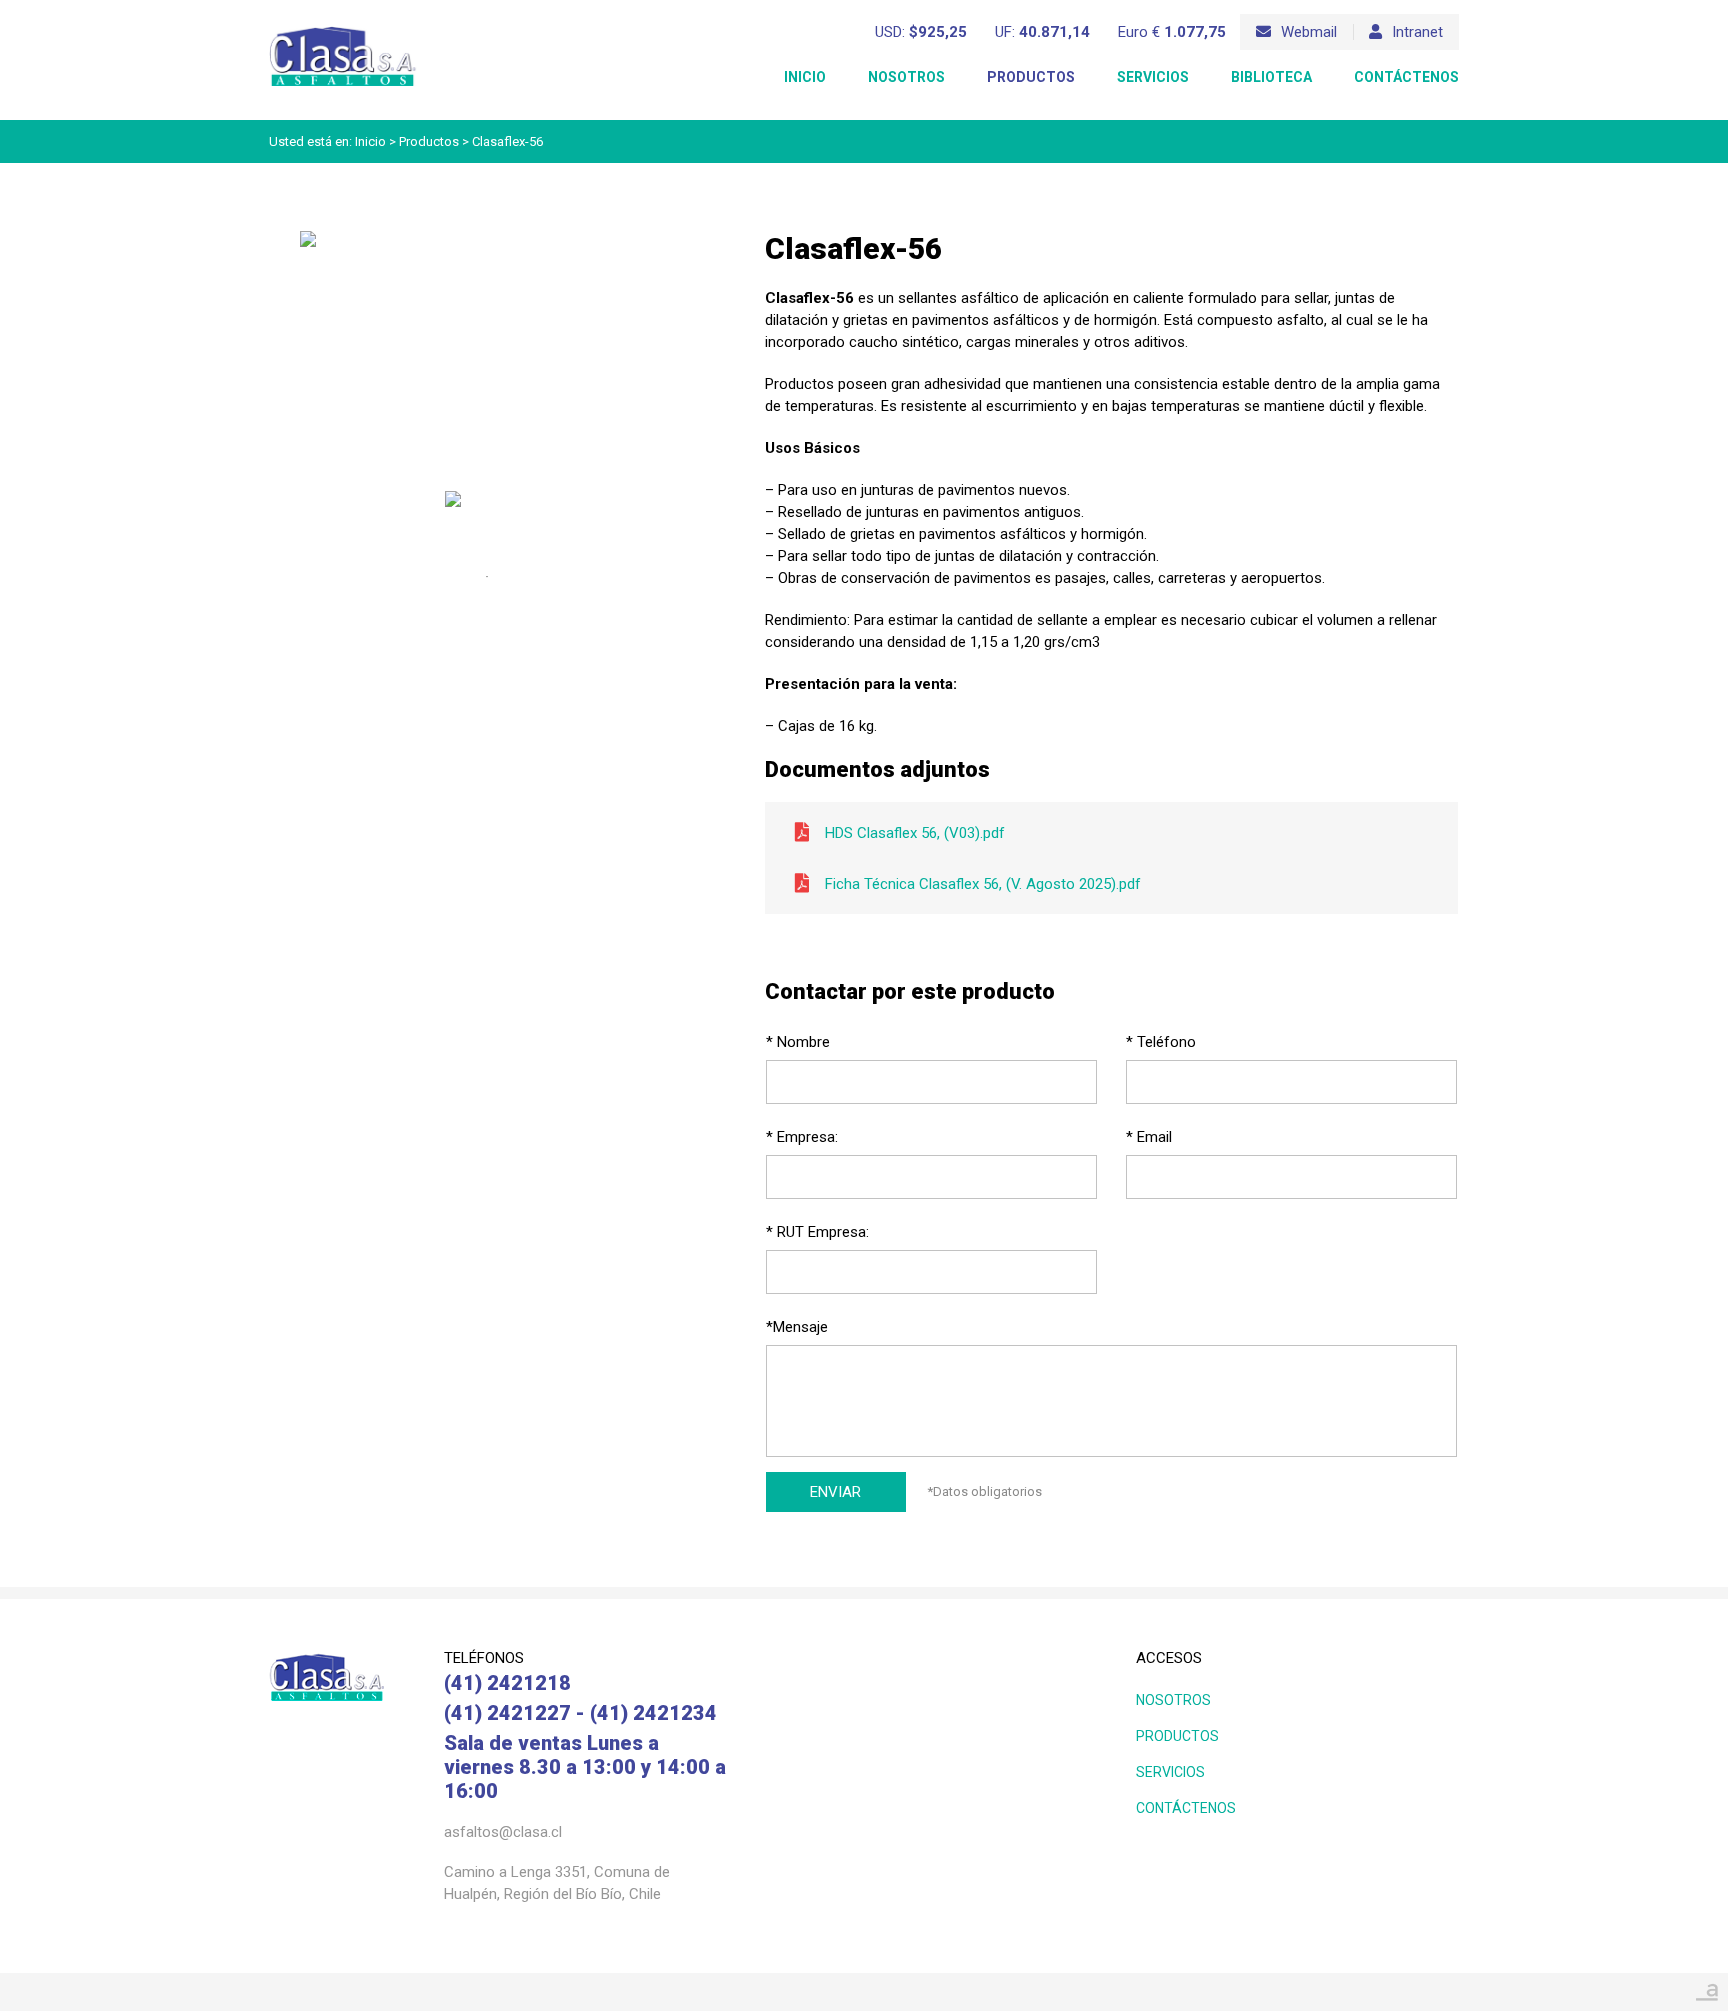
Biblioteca (1271, 77)
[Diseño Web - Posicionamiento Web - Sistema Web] (1707, 1986)
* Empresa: (802, 1137)
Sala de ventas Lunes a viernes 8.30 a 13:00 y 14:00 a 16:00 (585, 1767)
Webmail (1309, 32)
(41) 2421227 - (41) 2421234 (580, 1713)
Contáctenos (1406, 77)
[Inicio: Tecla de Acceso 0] (343, 31)
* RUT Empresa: (817, 1232)
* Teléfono (1161, 1042)
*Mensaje (797, 1327)
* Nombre (798, 1042)
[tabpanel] (486, 516)
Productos (1031, 77)
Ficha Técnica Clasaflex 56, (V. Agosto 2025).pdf (983, 884)
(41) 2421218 (507, 1683)
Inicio (805, 77)
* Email (1149, 1137)
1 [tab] (487, 577)
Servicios (1153, 77)
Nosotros (906, 77)
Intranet (1417, 32)
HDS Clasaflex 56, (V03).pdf (915, 833)
